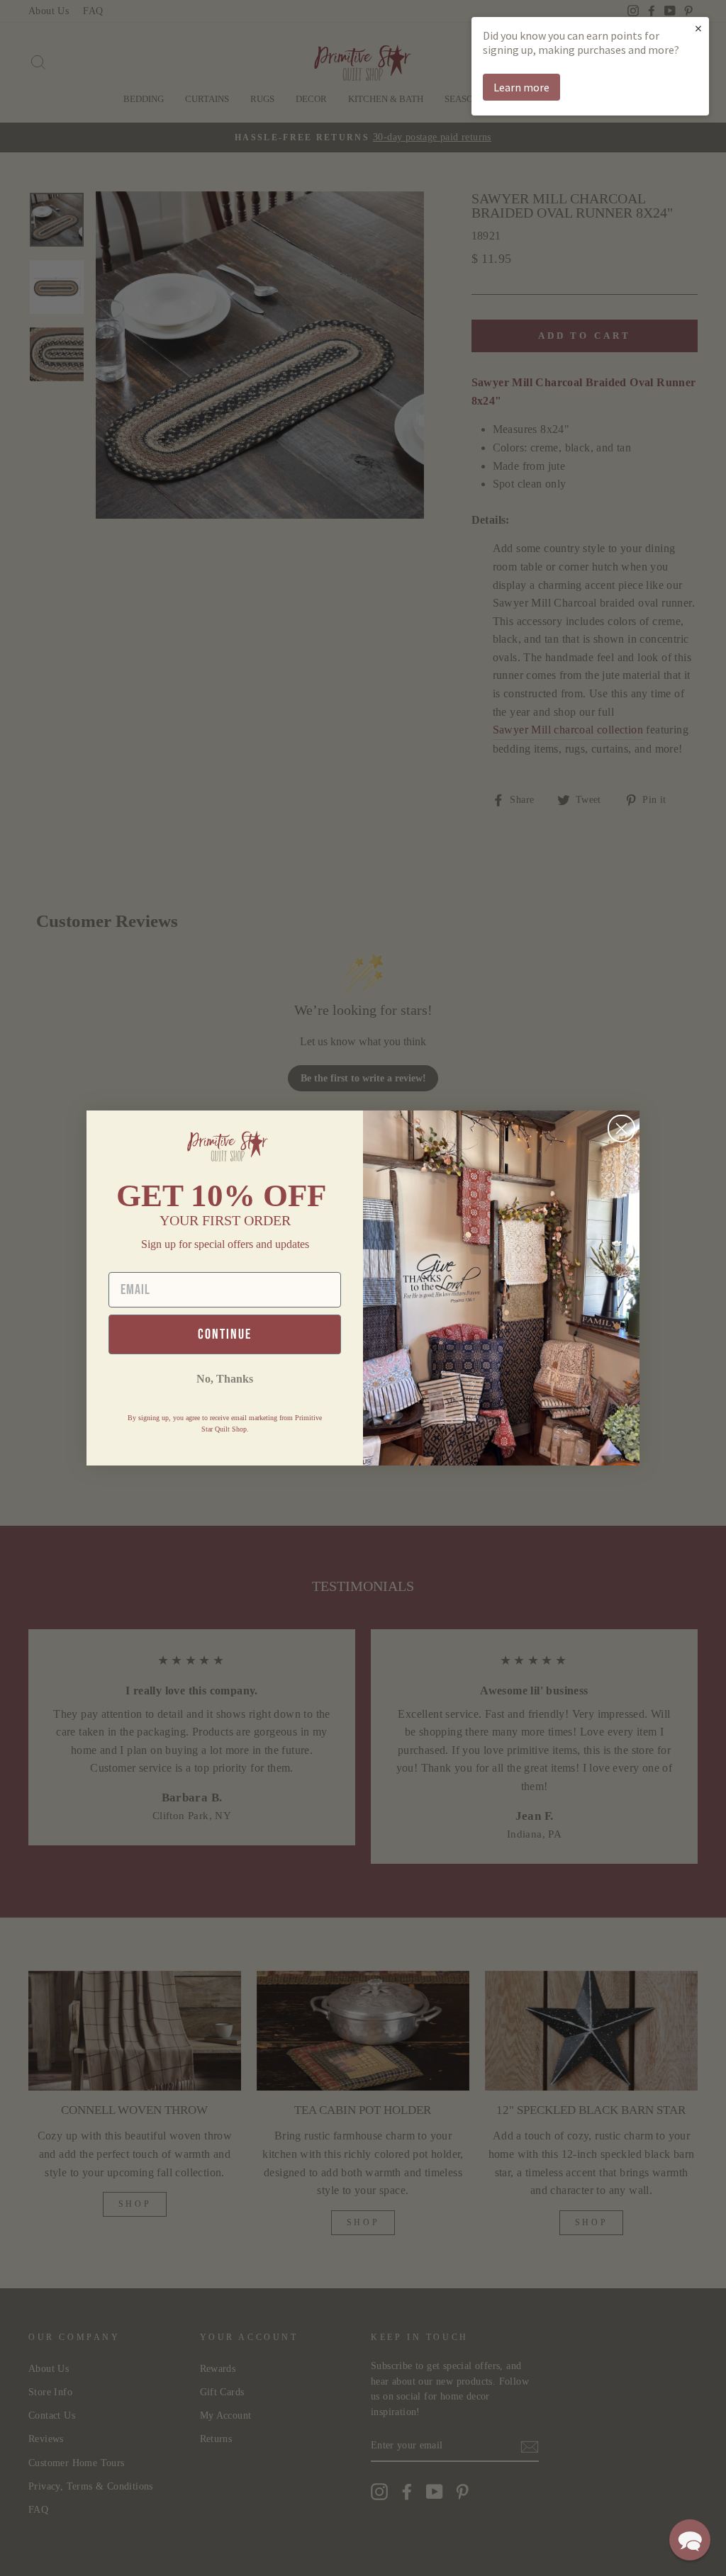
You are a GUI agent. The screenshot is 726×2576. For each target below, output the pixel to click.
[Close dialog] (621, 1129)
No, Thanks (225, 1379)
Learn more (521, 87)
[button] (690, 2540)
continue (225, 1334)
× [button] (698, 28)
